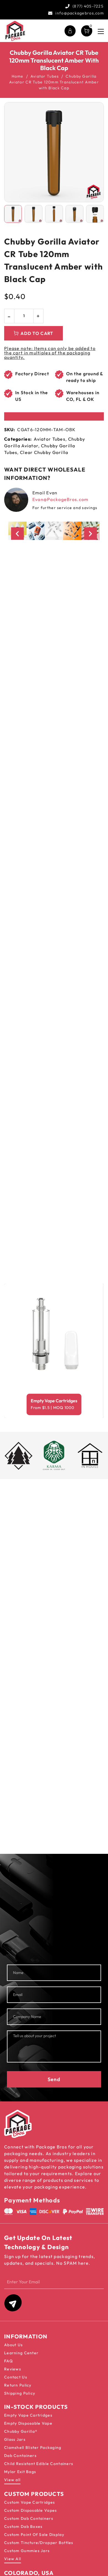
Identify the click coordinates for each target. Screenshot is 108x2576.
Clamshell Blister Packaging (33, 2447)
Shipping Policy (20, 2393)
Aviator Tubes (45, 76)
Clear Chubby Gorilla (44, 452)
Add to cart (37, 333)
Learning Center (21, 2353)
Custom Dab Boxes (23, 2526)
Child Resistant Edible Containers (39, 2464)
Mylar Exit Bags (20, 2472)
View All (13, 2559)
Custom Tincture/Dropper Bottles (39, 2543)
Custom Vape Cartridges (29, 2502)
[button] (17, 533)
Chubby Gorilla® (21, 2431)
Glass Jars (15, 2439)
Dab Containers (20, 2456)
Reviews (13, 2369)
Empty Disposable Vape (28, 2423)
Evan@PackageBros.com (61, 499)
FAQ (8, 2361)
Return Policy (18, 2385)
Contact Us (16, 2377)
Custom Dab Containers (29, 2518)
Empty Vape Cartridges (54, 1401)
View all (12, 2480)
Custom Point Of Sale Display (34, 2535)
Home (18, 76)
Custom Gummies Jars (27, 2551)
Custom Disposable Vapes (30, 2510)
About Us (13, 2345)
